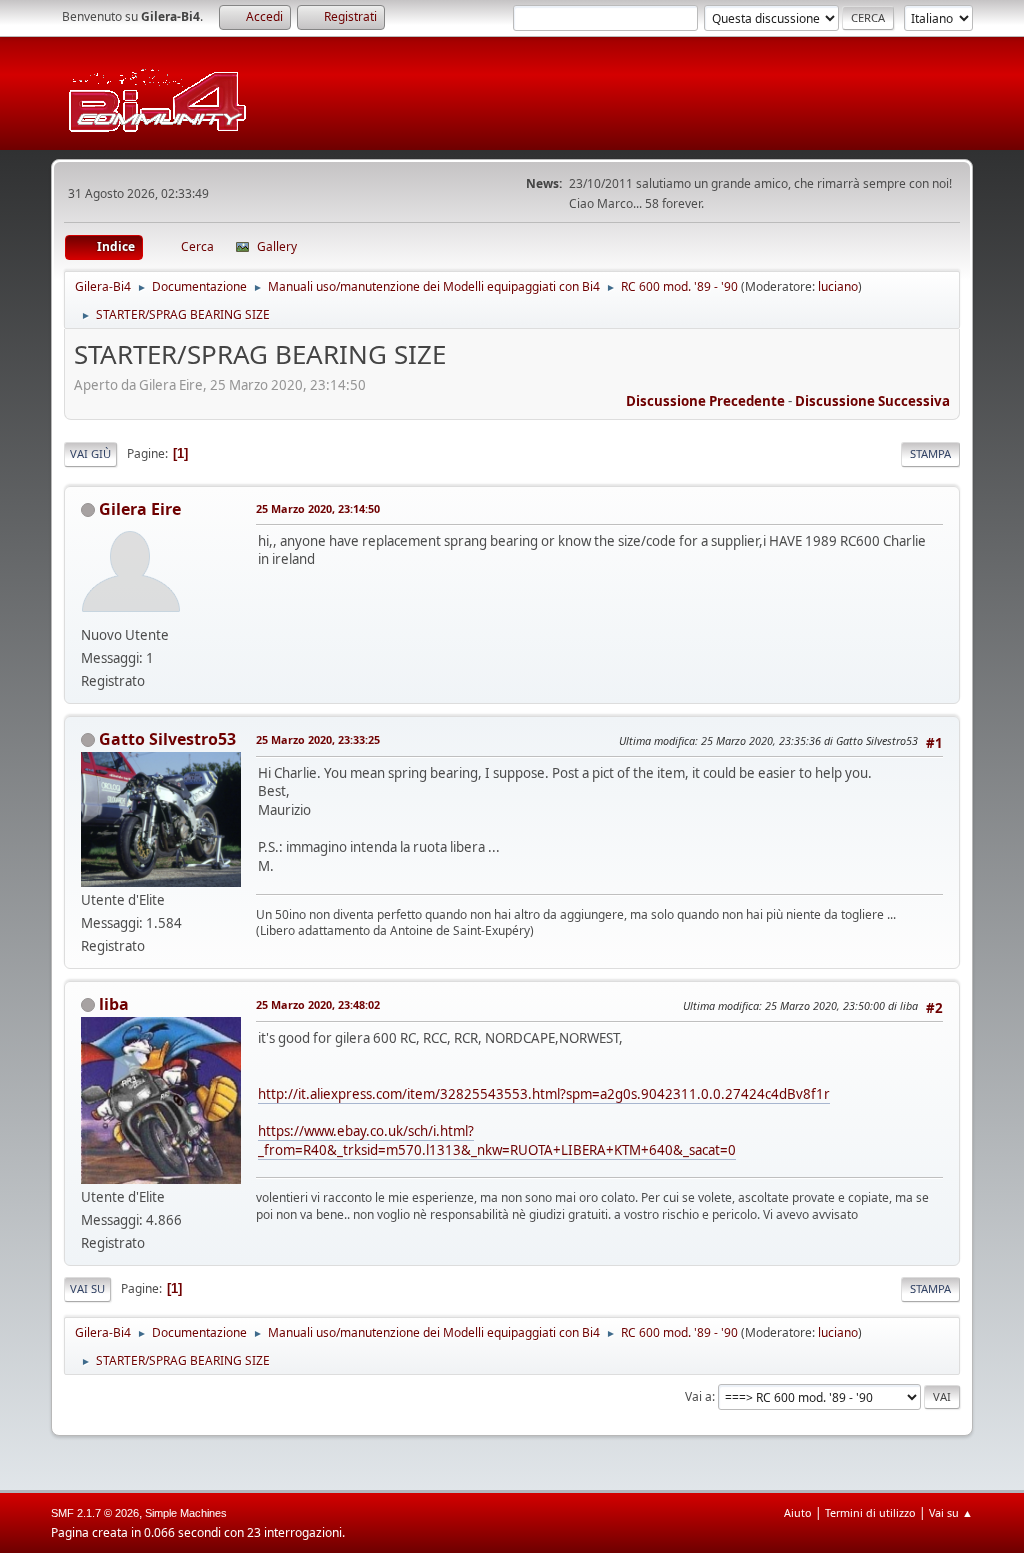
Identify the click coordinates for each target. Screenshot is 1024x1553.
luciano (838, 286)
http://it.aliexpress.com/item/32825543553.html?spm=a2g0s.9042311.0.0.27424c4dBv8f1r (544, 1094)
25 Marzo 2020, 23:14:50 (318, 508)
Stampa (930, 453)
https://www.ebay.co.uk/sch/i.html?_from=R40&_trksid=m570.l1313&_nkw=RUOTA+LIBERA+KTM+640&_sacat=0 (497, 1140)
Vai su (87, 1288)
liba (114, 1004)
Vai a (698, 1396)
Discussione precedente (705, 401)
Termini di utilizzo (870, 1512)
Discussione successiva (872, 401)
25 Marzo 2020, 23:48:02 (318, 1004)
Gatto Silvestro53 (167, 739)
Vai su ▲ (951, 1512)
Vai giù (90, 453)
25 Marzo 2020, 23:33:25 (318, 739)
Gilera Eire (140, 509)
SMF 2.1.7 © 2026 (95, 1513)
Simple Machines (186, 1513)
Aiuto (798, 1512)
